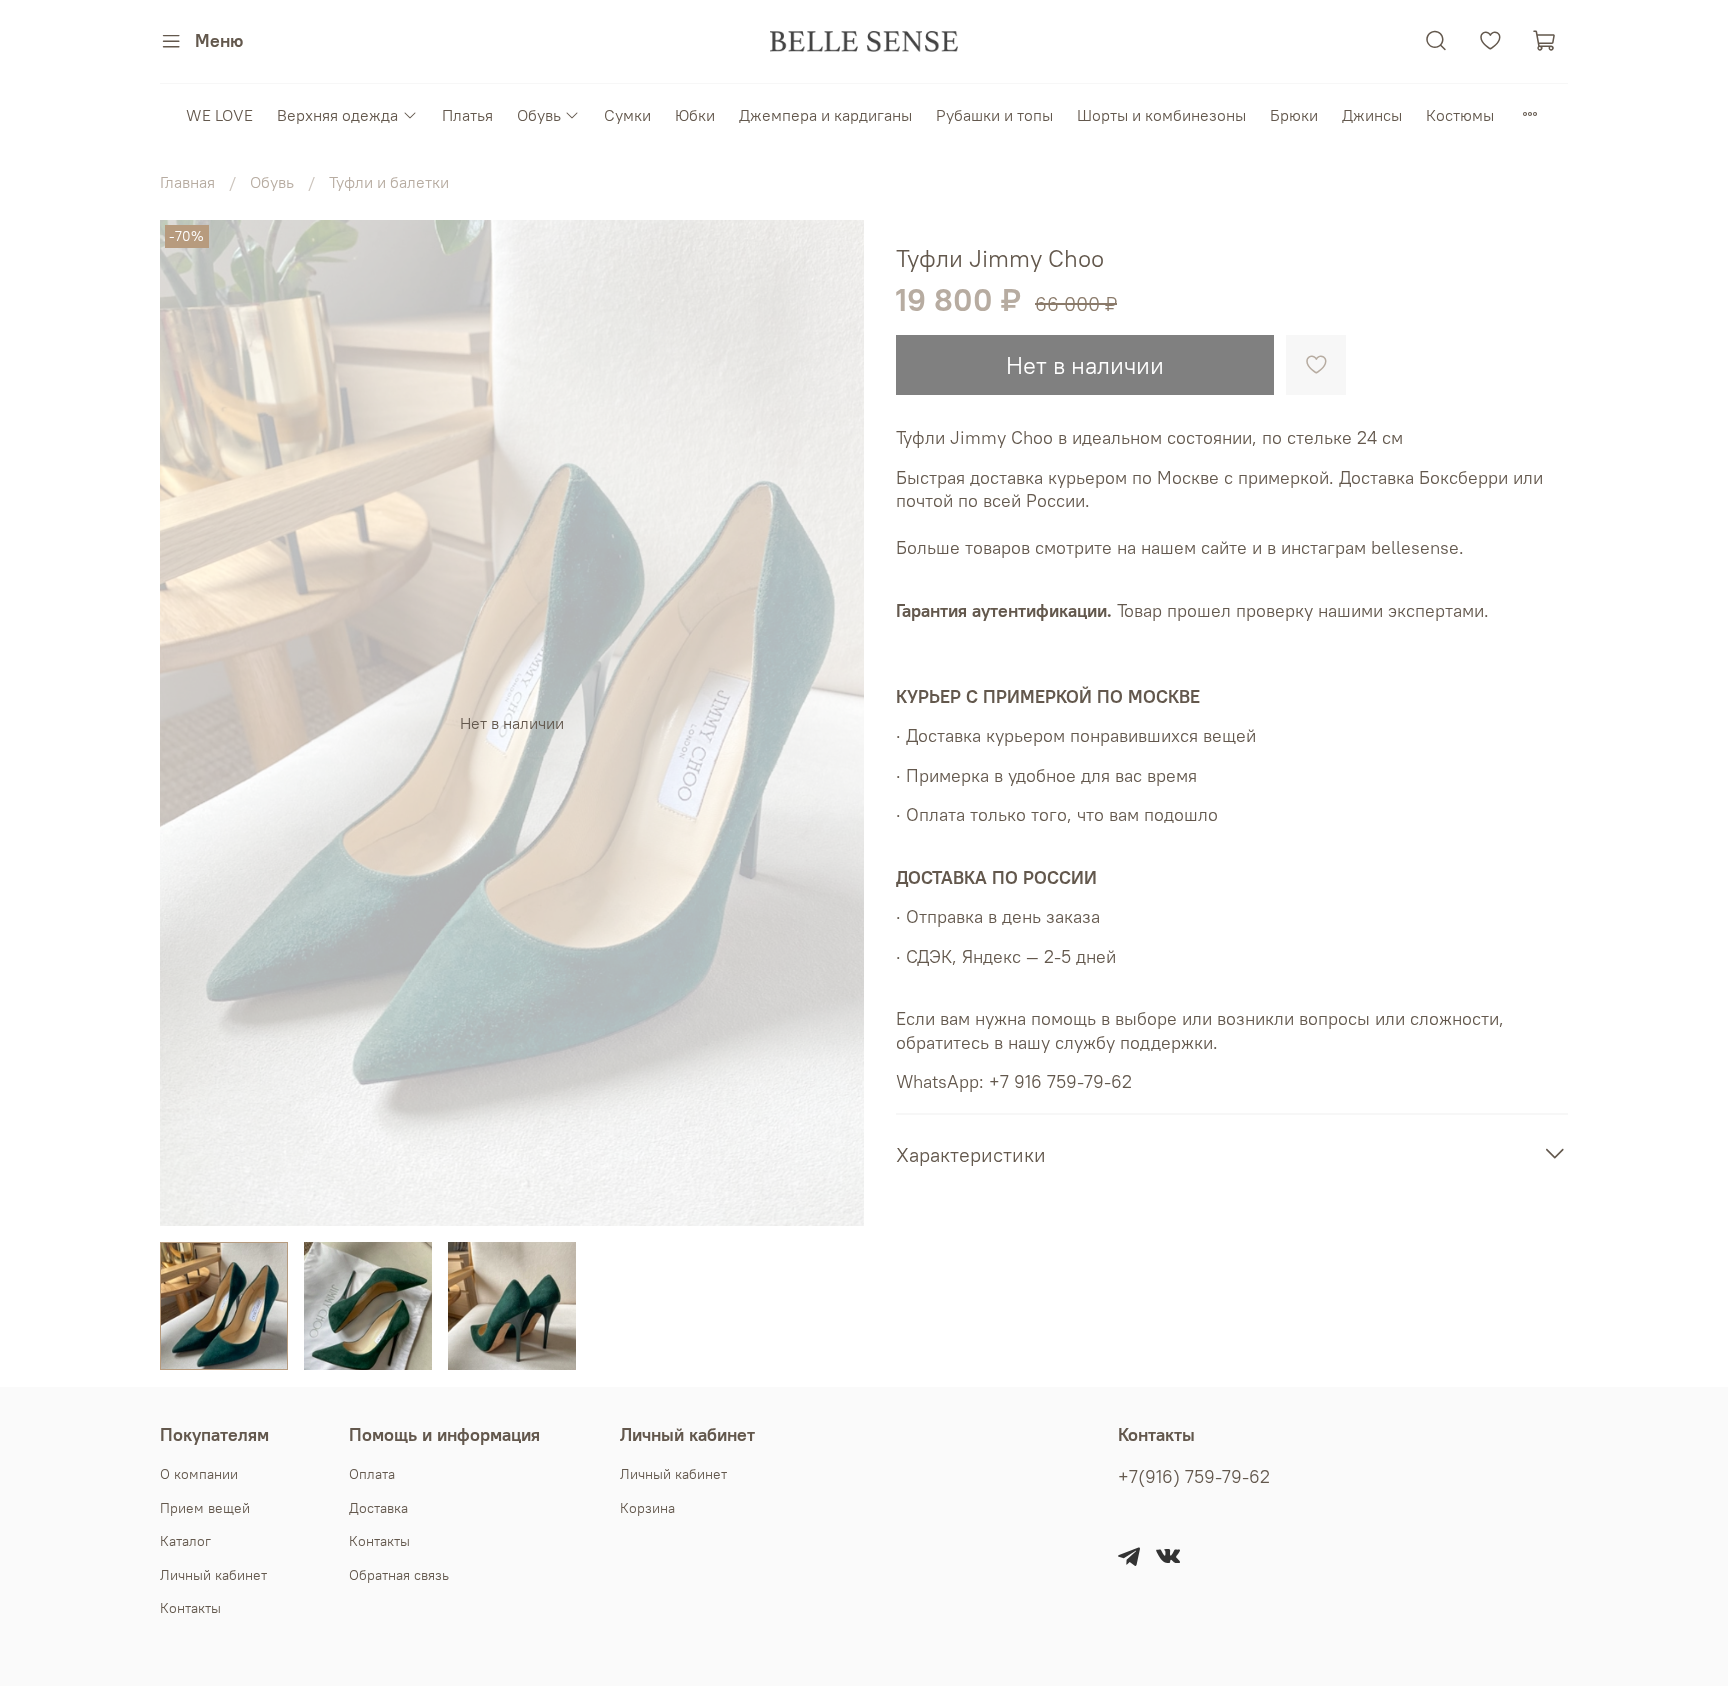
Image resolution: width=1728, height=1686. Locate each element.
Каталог (185, 1541)
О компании (199, 1474)
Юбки (695, 115)
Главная (187, 182)
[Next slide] (832, 723)
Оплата (372, 1474)
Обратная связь (399, 1575)
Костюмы (1460, 115)
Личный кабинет (213, 1575)
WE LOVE (219, 115)
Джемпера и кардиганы (825, 115)
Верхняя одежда (337, 115)
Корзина (647, 1508)
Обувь (539, 115)
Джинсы (1372, 115)
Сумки (627, 115)
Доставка (378, 1508)
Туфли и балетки (389, 182)
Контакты (190, 1608)
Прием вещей (205, 1508)
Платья (467, 115)
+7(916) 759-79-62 (1194, 1477)
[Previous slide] (192, 723)
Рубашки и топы (994, 115)
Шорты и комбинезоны (1161, 115)
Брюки (1294, 115)
